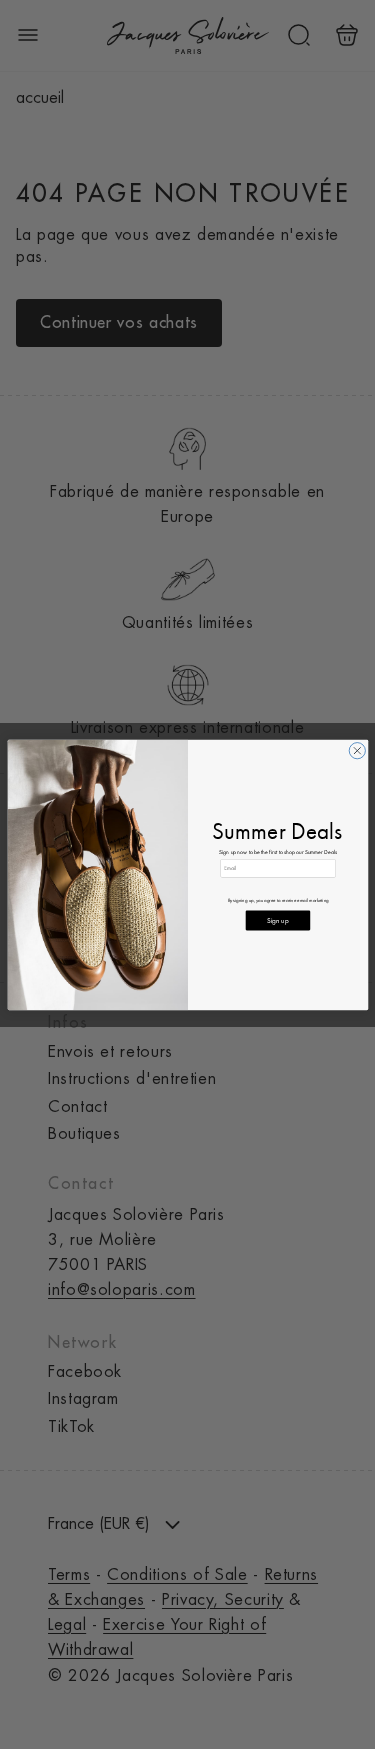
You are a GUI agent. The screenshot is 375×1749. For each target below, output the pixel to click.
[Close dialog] (357, 750)
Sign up (277, 919)
